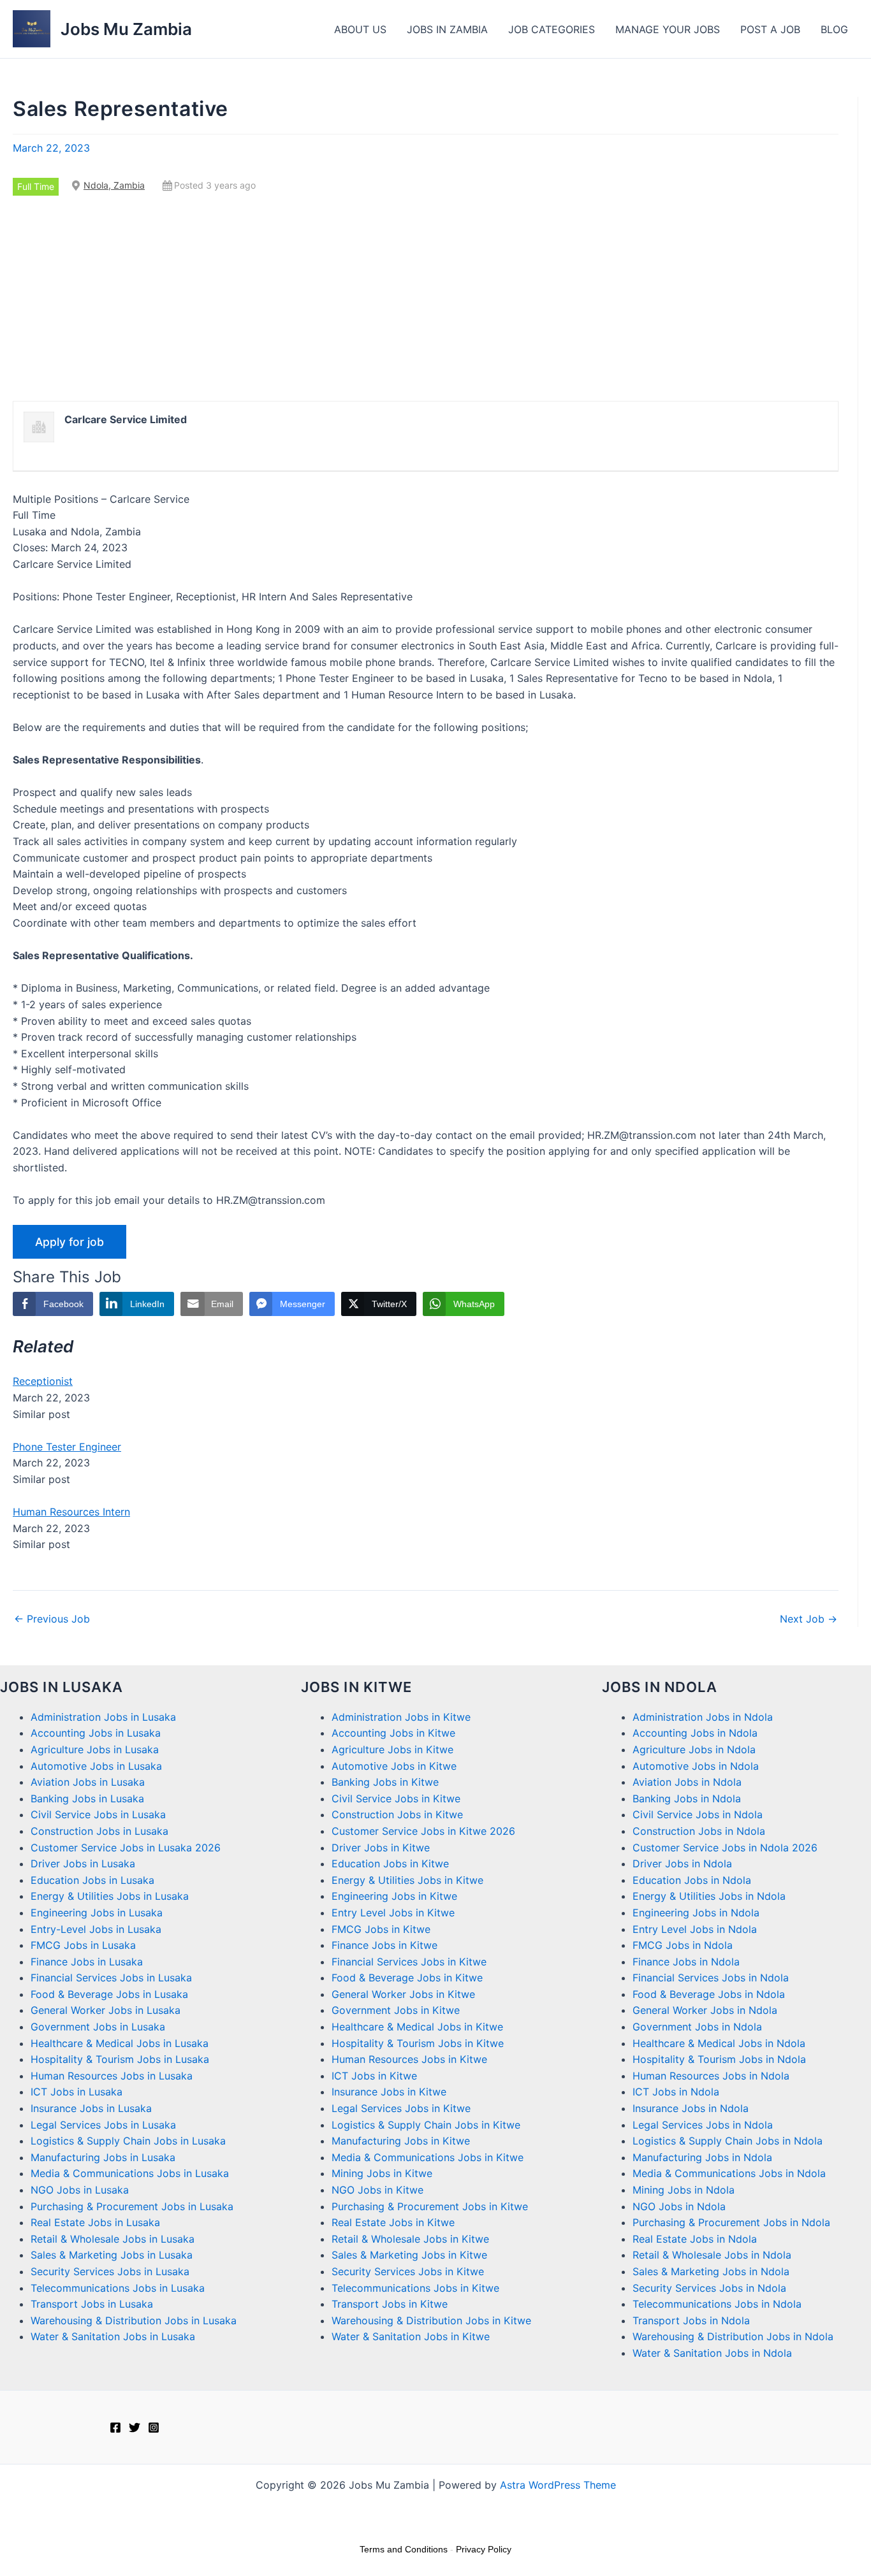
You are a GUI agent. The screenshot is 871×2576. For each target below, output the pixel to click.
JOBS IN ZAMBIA (447, 29)
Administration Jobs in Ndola (703, 1717)
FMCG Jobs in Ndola (683, 1945)
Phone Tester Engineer (67, 1447)
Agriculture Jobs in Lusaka (95, 1749)
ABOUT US (360, 29)
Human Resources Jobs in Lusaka (112, 2076)
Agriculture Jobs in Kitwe (392, 1749)
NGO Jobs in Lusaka (80, 2190)
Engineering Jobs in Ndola (696, 1913)
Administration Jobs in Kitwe (401, 1717)
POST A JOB (770, 29)
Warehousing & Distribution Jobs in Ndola (733, 2336)
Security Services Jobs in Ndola (709, 2288)
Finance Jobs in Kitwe (384, 1945)
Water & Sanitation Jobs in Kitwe (411, 2336)
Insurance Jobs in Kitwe (389, 2092)
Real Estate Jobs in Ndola (695, 2239)
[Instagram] (154, 2428)
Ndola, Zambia (114, 185)
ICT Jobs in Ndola (676, 2092)
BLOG (834, 29)
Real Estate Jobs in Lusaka (95, 2222)
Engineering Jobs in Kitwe (394, 1896)
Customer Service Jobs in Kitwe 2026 (423, 1831)
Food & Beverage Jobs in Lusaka (109, 1994)
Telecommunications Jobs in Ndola (717, 2304)
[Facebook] (115, 2428)
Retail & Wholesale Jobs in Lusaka (113, 2239)
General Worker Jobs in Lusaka (106, 2010)
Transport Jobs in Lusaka (92, 2304)
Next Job (809, 1619)
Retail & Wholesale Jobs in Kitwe (410, 2239)
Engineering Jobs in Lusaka (97, 1913)
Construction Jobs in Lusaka (99, 1831)
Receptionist (43, 1381)
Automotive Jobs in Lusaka (96, 1766)
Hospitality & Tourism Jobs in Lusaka (120, 2059)
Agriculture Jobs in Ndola (694, 1749)
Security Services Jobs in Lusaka (110, 2271)
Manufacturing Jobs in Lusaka (103, 2157)
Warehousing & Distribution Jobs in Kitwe (431, 2320)
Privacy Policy (484, 2549)
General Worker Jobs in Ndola (705, 2010)
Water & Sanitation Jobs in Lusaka (113, 2336)
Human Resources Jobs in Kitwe (409, 2059)
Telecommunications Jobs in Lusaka (118, 2288)
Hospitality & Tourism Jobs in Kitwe (418, 2043)
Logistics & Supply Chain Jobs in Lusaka (128, 2141)
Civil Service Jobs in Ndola (698, 1814)
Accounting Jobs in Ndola (695, 1733)
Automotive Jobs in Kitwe (394, 1766)
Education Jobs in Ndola (692, 1880)
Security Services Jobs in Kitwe (408, 2271)
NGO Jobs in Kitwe (377, 2190)
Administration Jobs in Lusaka (103, 1717)
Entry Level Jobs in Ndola (695, 1929)
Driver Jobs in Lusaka (83, 1863)
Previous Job (52, 1619)
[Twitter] (135, 2428)
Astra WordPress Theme (558, 2485)
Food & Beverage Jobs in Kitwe (407, 1978)
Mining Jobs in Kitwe (382, 2173)
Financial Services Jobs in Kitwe (409, 1962)
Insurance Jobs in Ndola (691, 2108)
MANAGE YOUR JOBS (668, 29)
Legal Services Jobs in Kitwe (401, 2108)
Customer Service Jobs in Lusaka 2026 (126, 1848)
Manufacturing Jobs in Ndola (702, 2157)
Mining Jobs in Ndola (684, 2190)
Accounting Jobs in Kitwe (393, 1733)
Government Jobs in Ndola (697, 2027)
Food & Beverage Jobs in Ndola (709, 1994)
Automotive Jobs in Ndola (696, 1766)
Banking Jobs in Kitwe (385, 1782)
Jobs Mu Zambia (126, 29)
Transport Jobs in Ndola (691, 2320)
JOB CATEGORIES (552, 29)
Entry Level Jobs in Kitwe (393, 1913)
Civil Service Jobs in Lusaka (98, 1814)
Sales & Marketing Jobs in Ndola (711, 2271)
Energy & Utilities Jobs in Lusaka (110, 1896)
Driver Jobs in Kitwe (381, 1848)
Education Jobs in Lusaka (92, 1880)
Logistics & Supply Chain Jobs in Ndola (728, 2141)
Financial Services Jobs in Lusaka (111, 1978)
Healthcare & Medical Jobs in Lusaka (120, 2043)
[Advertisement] (426, 298)
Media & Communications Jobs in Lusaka (130, 2173)
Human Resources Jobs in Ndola (711, 2076)
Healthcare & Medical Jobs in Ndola (719, 2043)
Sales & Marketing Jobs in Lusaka (112, 2255)
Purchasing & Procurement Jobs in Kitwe (430, 2206)
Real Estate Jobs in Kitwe (393, 2222)
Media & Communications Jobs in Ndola (729, 2173)
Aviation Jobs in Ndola (687, 1782)
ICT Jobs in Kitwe (374, 2076)
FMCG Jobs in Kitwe (381, 1929)
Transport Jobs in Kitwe (390, 2304)
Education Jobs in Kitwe (390, 1863)
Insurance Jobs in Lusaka (91, 2108)
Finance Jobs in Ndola (686, 1962)
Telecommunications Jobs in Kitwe (415, 2288)
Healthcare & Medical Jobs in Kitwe (417, 2027)
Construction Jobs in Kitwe (397, 1814)
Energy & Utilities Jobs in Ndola (709, 1896)
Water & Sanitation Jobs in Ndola (712, 2353)
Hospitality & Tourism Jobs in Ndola (719, 2059)
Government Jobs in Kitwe (396, 2010)
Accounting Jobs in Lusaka (96, 1733)
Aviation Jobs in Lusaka (88, 1782)
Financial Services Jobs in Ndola (711, 1978)
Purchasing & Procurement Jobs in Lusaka (132, 2206)
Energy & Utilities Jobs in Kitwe (407, 1880)
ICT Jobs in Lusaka (77, 2092)
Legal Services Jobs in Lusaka (103, 2125)
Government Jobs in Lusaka (98, 2027)
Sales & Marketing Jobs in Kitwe (409, 2255)
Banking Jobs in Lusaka (87, 1798)
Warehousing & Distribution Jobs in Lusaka (134, 2320)
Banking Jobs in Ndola (687, 1798)
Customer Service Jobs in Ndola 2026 (725, 1848)
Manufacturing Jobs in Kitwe (401, 2141)
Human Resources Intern (71, 1512)
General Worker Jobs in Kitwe (403, 1994)
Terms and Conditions (404, 2549)
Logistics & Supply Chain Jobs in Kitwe (426, 2125)
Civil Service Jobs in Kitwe (396, 1798)
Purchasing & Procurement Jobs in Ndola (731, 2222)
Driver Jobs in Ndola (682, 1863)
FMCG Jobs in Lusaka (83, 1945)
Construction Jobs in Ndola (699, 1831)
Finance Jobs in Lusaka (87, 1962)
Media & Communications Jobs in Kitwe (428, 2157)
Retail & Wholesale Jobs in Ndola (712, 2255)
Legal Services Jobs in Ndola (703, 2125)
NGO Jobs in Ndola (679, 2206)
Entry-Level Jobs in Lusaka (96, 1929)
